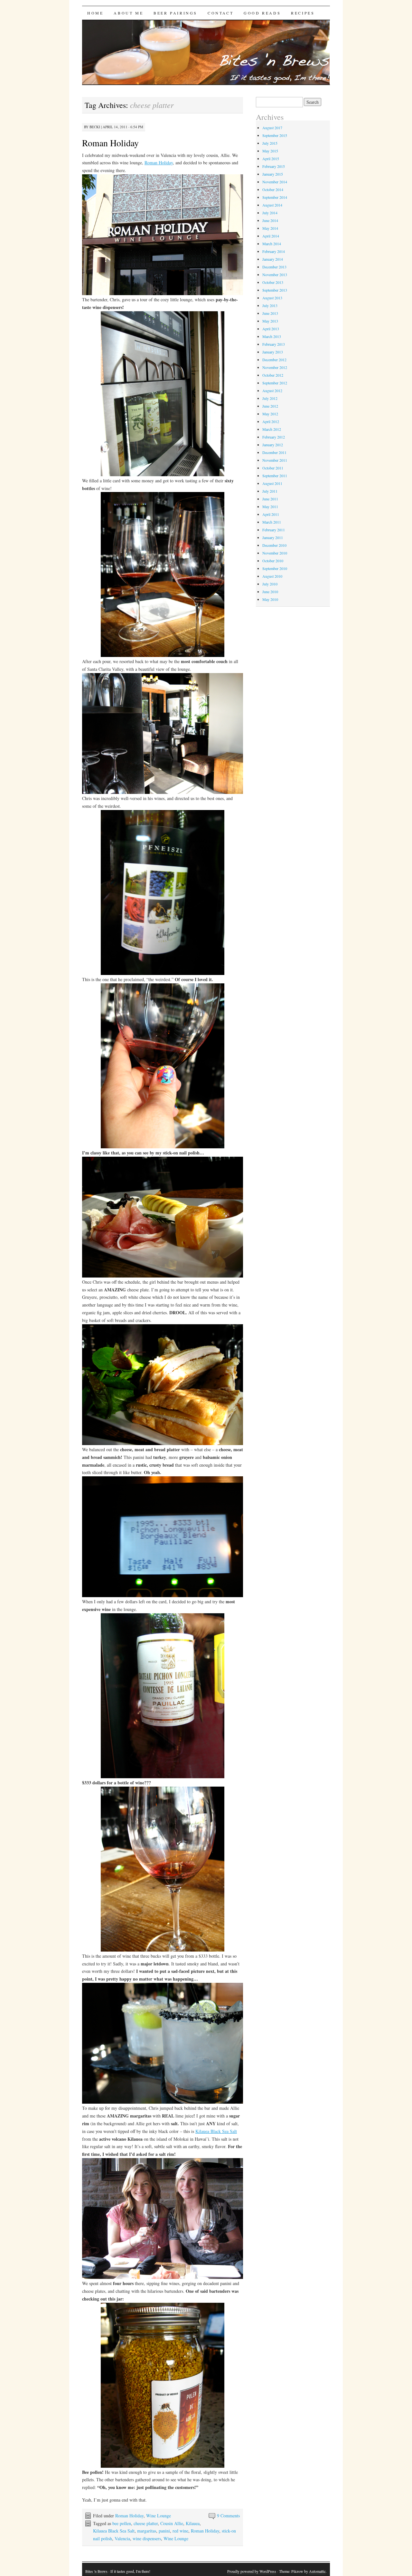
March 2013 (272, 336)
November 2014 (275, 182)
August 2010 (272, 576)
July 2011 (270, 491)
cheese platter (146, 2523)
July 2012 (270, 398)
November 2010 (275, 553)
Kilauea (193, 2523)
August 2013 (272, 298)
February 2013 (274, 344)
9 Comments (228, 2516)
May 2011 (270, 507)
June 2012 (270, 406)
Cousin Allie (172, 2523)
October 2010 (273, 561)
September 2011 (275, 476)
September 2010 (275, 568)
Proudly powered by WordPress (252, 2571)
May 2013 (270, 321)
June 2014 (270, 220)
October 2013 (273, 282)
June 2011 (270, 499)
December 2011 (274, 452)
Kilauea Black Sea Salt (216, 2131)
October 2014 (273, 189)
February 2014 (274, 251)
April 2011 (271, 514)
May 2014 (270, 228)
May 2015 (270, 151)
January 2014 (273, 259)
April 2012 (271, 421)
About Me (128, 13)
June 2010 (270, 592)
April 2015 (271, 159)
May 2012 (270, 414)
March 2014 (272, 244)
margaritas (147, 2531)
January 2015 (273, 174)
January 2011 (273, 537)
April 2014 (271, 236)
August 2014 (272, 205)
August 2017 (272, 128)
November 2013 (275, 275)
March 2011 (272, 522)
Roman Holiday (110, 143)
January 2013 (273, 352)
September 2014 (275, 197)
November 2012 (275, 367)
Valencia (122, 2538)
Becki (95, 127)
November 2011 (275, 460)
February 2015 (274, 166)
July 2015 (270, 143)
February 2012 (274, 437)
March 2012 (272, 429)
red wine (180, 2531)
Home (95, 13)
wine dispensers (147, 2538)
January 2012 (273, 445)
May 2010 (270, 599)
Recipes (303, 13)
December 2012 (274, 360)
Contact (220, 13)
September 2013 (275, 290)
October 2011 (273, 468)
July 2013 (270, 305)
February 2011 (274, 530)
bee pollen (122, 2523)
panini (164, 2531)
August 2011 (272, 483)
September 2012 (275, 383)
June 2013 (270, 313)
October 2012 (273, 375)
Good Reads (262, 13)
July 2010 (270, 584)
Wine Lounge (159, 2516)
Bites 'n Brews (96, 2571)
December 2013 (274, 267)
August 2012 (272, 391)
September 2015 (275, 135)
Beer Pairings (175, 13)
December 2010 (274, 545)
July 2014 (270, 213)
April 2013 (271, 329)
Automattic (317, 2571)
